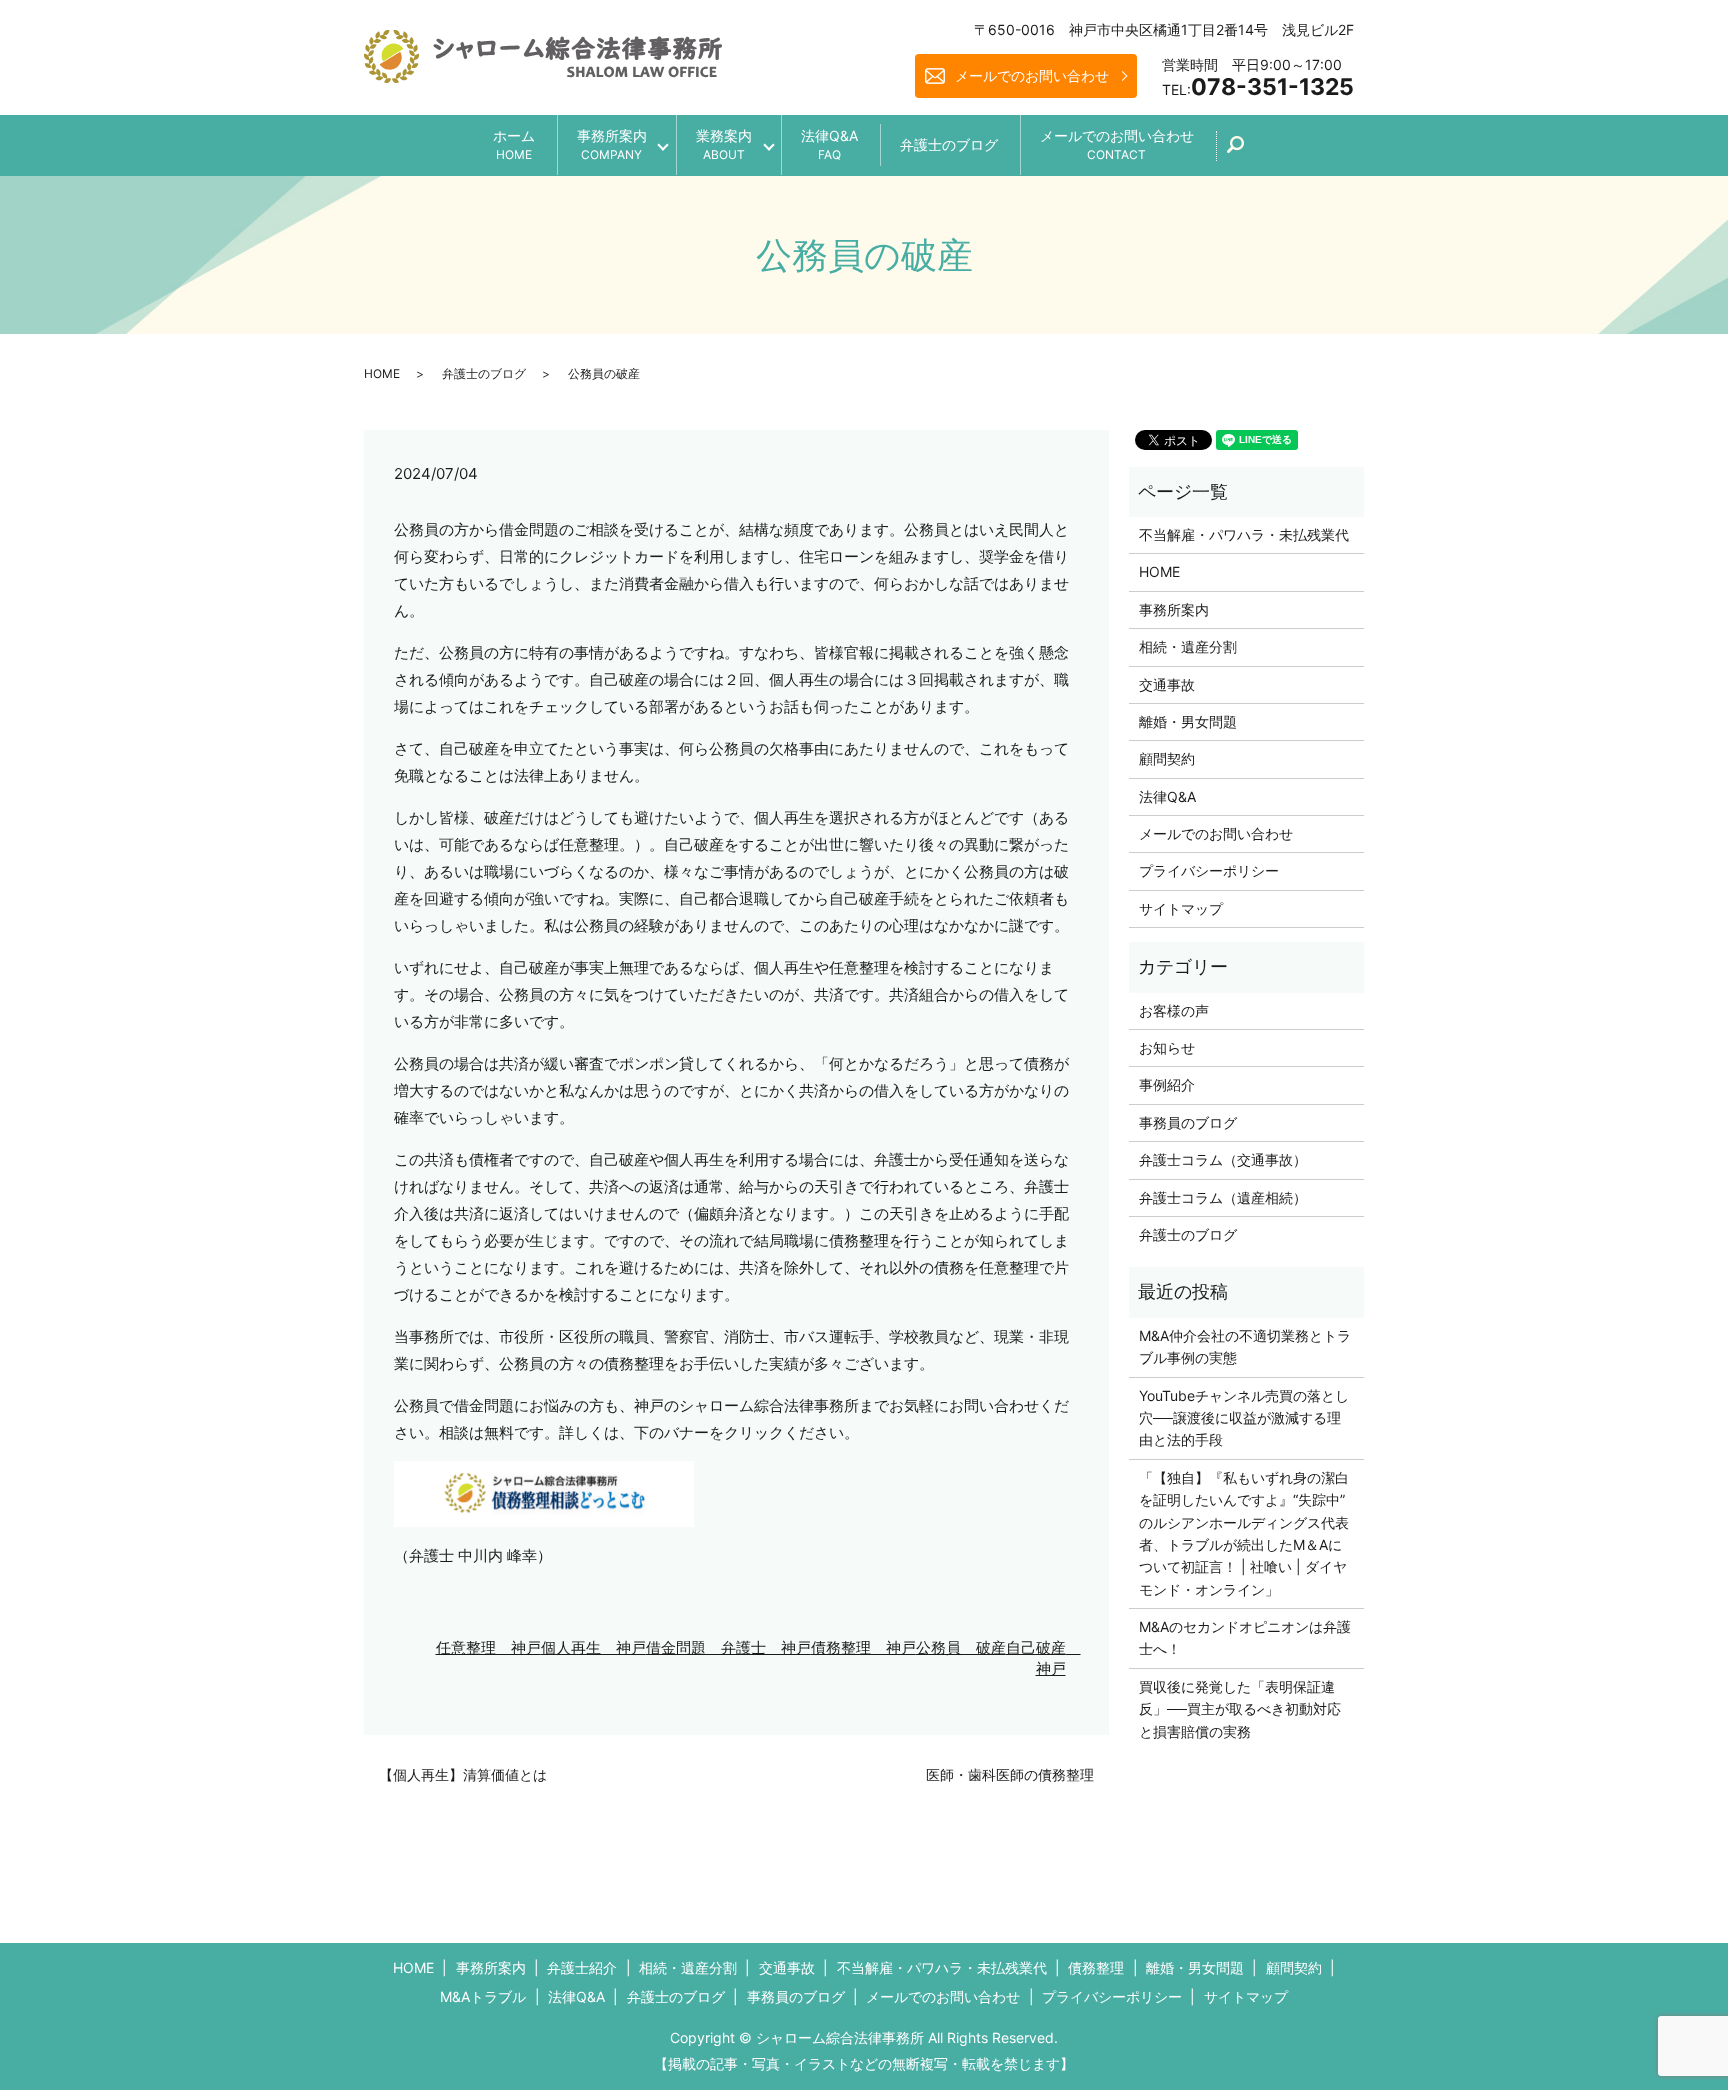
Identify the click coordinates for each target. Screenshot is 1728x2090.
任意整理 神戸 (488, 1647)
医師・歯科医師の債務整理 (1010, 1774)
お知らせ (1167, 1047)
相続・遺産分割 (1188, 646)
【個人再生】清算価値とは (463, 1774)
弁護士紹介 (582, 1967)
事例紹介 (1167, 1084)
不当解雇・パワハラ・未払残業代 (1244, 534)
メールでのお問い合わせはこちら (1030, 2038)
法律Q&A (829, 144)
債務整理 (1096, 1967)
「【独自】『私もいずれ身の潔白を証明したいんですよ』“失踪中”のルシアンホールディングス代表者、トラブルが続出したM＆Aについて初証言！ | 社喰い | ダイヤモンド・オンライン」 (1244, 1533)
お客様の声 (1174, 1010)
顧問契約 (1167, 758)
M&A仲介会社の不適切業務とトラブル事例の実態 (1245, 1346)
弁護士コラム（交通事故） (1223, 1159)
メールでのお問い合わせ (1032, 75)
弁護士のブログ (949, 144)
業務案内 (724, 144)
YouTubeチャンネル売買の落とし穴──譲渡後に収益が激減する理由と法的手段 (1244, 1418)
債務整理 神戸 (863, 1647)
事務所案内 (612, 144)
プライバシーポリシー (1209, 870)
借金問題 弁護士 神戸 (728, 1647)
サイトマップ (1181, 908)
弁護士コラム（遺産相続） (1223, 1197)
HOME (382, 373)
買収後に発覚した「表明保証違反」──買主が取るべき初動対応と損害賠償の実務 (1240, 1709)
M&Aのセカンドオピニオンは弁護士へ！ (1245, 1637)
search (1246, 151)
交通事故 (1167, 684)
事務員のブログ (1188, 1122)
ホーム (514, 144)
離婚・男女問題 (1188, 721)
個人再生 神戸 (593, 1647)
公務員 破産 (961, 1647)
